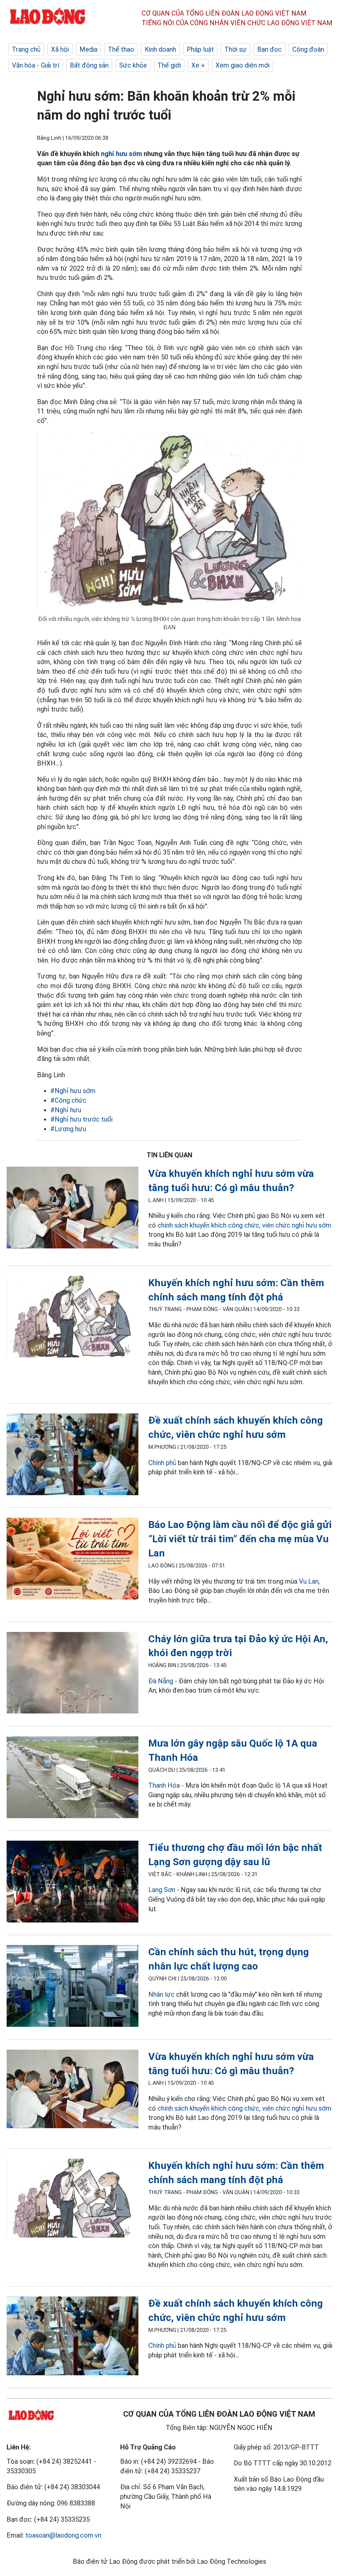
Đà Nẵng (161, 1681)
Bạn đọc (269, 49)
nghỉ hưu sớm (121, 154)
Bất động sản (89, 65)
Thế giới (169, 65)
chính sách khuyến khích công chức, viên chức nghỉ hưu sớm (244, 1225)
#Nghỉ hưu (66, 1110)
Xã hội (60, 49)
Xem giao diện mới (242, 65)
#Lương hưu (68, 1129)
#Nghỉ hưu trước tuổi (81, 1119)
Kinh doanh (160, 49)
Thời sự (236, 49)
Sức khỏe (133, 65)
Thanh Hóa (164, 1785)
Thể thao (121, 49)
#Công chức (68, 1100)
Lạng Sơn (162, 1890)
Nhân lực (161, 1994)
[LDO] (73, 1209)
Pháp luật (200, 49)
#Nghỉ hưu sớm (73, 1091)
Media (88, 49)
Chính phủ (162, 1463)
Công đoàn (308, 49)
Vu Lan (309, 1581)
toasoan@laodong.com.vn (63, 2535)
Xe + (198, 65)
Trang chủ (26, 49)
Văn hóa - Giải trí (36, 65)
